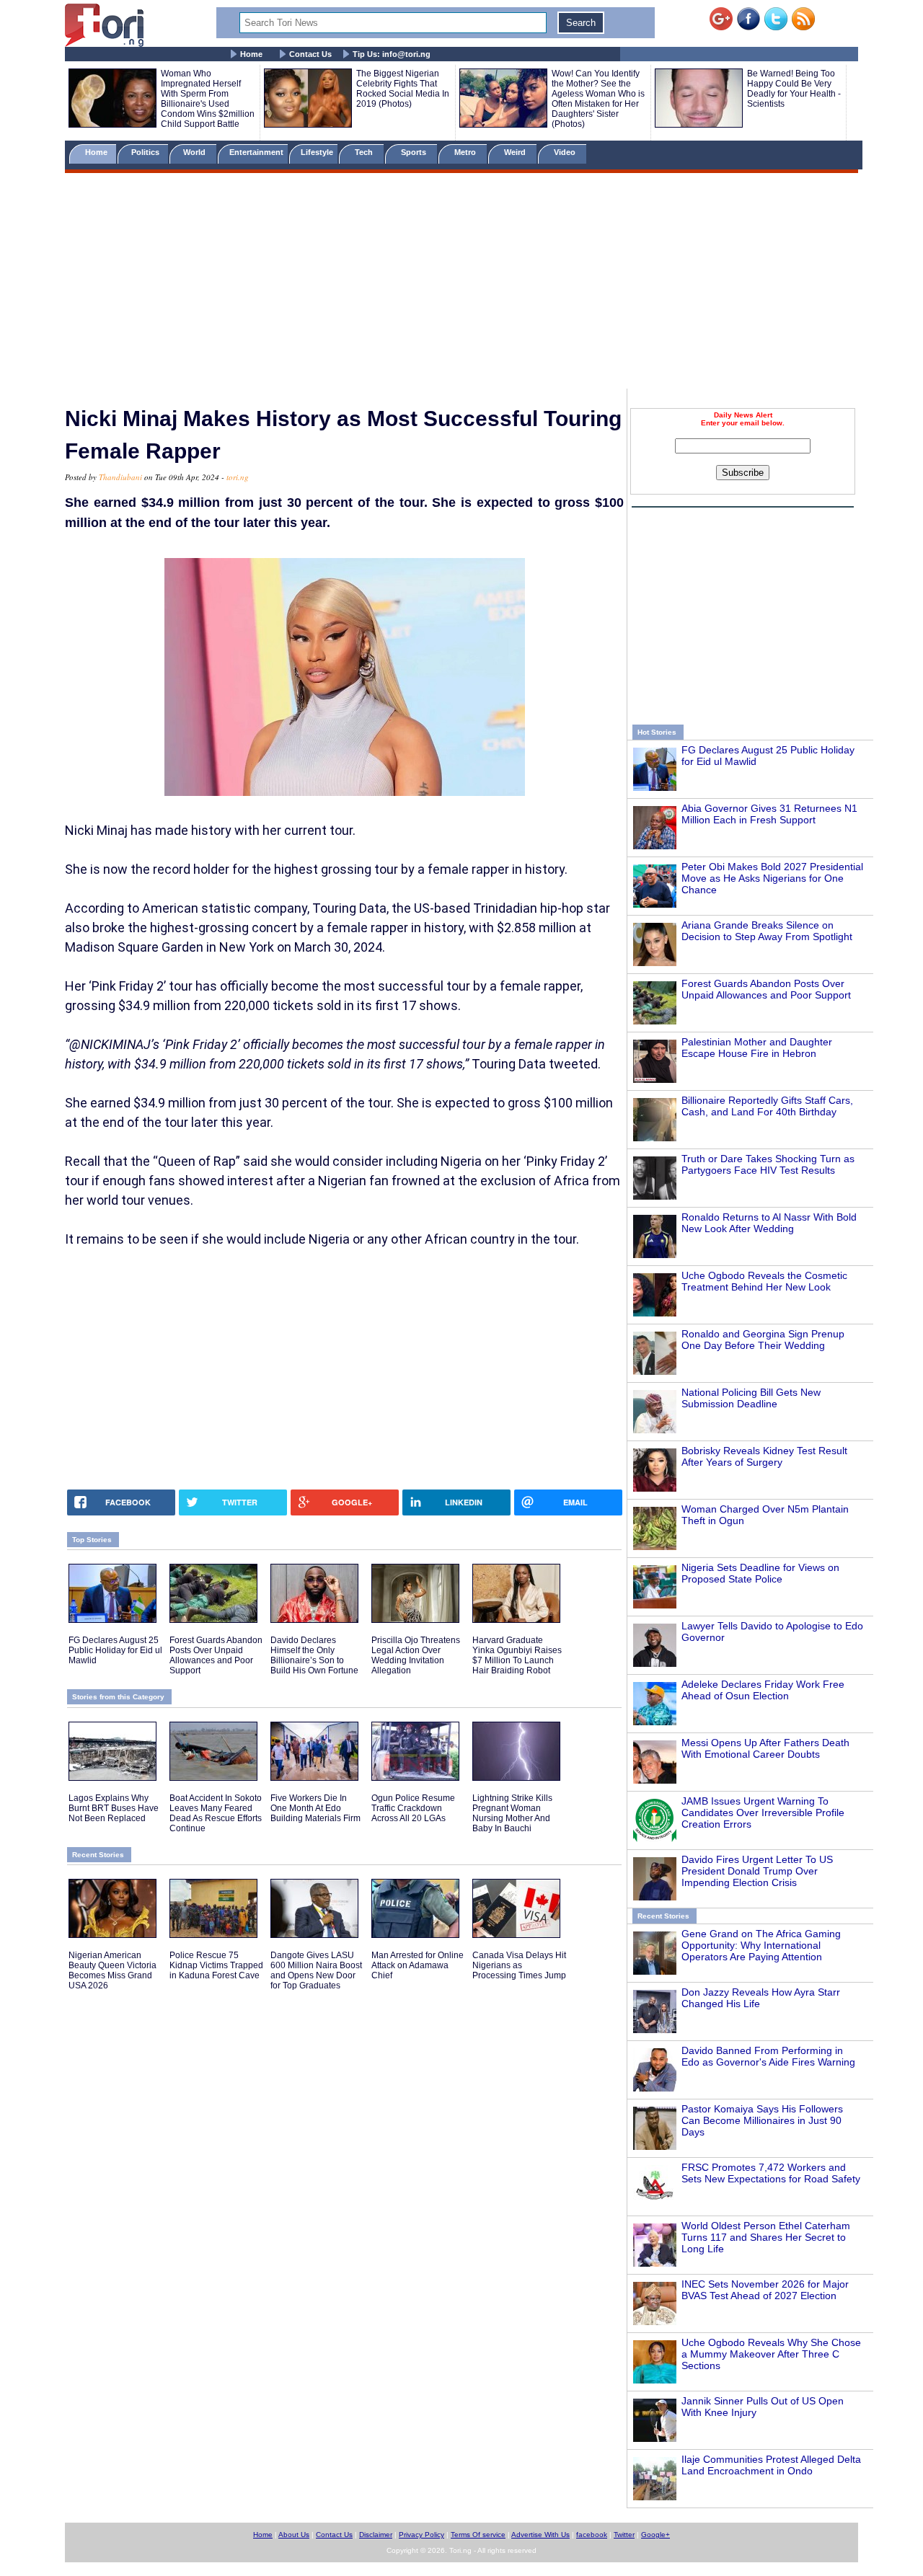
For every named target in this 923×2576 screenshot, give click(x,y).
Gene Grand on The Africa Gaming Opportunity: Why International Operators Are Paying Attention (761, 1945)
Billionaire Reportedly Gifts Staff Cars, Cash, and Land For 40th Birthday (767, 1106)
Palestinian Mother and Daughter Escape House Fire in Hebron (757, 1048)
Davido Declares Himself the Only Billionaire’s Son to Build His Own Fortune (314, 1655)
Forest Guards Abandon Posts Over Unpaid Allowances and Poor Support (766, 989)
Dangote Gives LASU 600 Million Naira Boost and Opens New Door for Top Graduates (316, 1970)
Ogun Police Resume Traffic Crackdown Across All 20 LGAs (413, 1808)
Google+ (655, 2535)
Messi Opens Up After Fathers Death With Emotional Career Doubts (765, 1748)
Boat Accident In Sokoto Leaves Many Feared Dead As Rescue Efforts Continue (216, 1813)
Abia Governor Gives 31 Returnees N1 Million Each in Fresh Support (769, 814)
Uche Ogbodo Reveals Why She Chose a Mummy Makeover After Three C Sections (771, 2354)
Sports (415, 152)
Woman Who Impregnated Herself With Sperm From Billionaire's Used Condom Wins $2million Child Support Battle (208, 99)
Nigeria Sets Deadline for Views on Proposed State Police (760, 1573)
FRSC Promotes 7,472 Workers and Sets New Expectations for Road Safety (771, 2173)
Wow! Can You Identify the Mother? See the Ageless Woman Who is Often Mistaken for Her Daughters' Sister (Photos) (598, 99)
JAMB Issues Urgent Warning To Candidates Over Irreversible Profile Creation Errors (763, 1813)
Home (251, 54)
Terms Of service (478, 2535)
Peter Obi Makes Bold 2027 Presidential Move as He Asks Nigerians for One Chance (772, 878)
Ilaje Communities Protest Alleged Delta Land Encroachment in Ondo (771, 2465)
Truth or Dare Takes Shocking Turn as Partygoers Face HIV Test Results (768, 1164)
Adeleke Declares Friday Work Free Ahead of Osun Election (763, 1690)
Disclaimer (376, 2535)
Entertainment (256, 152)
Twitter (624, 2535)
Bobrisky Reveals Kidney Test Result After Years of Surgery (764, 1456)
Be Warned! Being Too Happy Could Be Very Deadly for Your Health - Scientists (794, 89)
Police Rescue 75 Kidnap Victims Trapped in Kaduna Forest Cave (216, 1965)
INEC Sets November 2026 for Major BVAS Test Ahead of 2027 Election (765, 2290)
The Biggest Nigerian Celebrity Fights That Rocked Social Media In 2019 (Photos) (403, 89)
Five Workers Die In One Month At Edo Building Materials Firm (315, 1808)
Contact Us (310, 54)
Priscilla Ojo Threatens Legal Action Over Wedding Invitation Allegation (416, 1655)
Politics (146, 152)
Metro (466, 152)
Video (566, 152)
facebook (592, 2535)
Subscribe (743, 473)
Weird (516, 152)
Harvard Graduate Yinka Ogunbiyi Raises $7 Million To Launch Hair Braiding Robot (517, 1655)
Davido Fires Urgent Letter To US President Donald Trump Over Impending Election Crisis (757, 1871)
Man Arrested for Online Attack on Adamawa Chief (418, 1965)
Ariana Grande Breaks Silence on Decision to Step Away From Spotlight (767, 931)
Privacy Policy (421, 2535)
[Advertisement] (461, 283)
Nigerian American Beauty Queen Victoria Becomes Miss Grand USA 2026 (112, 1970)
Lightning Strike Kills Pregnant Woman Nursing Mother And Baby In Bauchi (512, 1813)
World (196, 152)
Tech (365, 152)
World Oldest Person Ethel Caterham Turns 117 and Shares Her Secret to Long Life (766, 2237)
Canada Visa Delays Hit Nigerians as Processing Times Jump (519, 1965)
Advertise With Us (540, 2535)
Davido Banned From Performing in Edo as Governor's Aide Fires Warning (768, 2056)
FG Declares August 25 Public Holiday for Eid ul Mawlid (115, 1650)
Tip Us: (392, 54)
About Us (294, 2535)
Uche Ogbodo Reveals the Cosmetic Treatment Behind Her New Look (764, 1281)
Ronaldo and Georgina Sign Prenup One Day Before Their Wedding (763, 1340)
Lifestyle (317, 152)
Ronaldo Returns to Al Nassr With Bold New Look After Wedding (769, 1223)
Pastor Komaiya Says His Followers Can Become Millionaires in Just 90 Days (762, 2120)
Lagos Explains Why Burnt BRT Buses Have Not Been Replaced (114, 1808)
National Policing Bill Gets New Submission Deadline (751, 1398)
